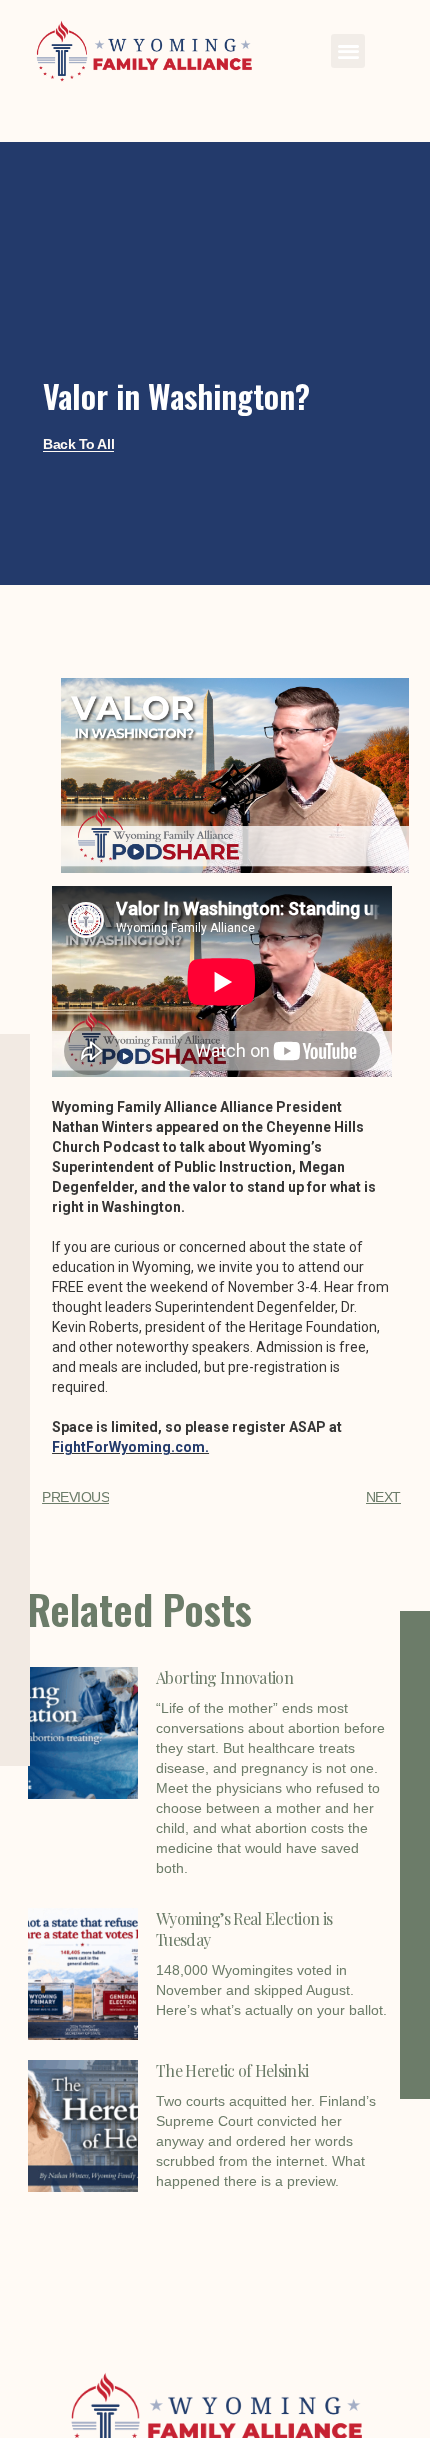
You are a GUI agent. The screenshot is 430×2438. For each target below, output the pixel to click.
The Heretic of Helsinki (232, 2070)
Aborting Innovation (224, 1677)
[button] (348, 51)
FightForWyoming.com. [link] (130, 1447)
